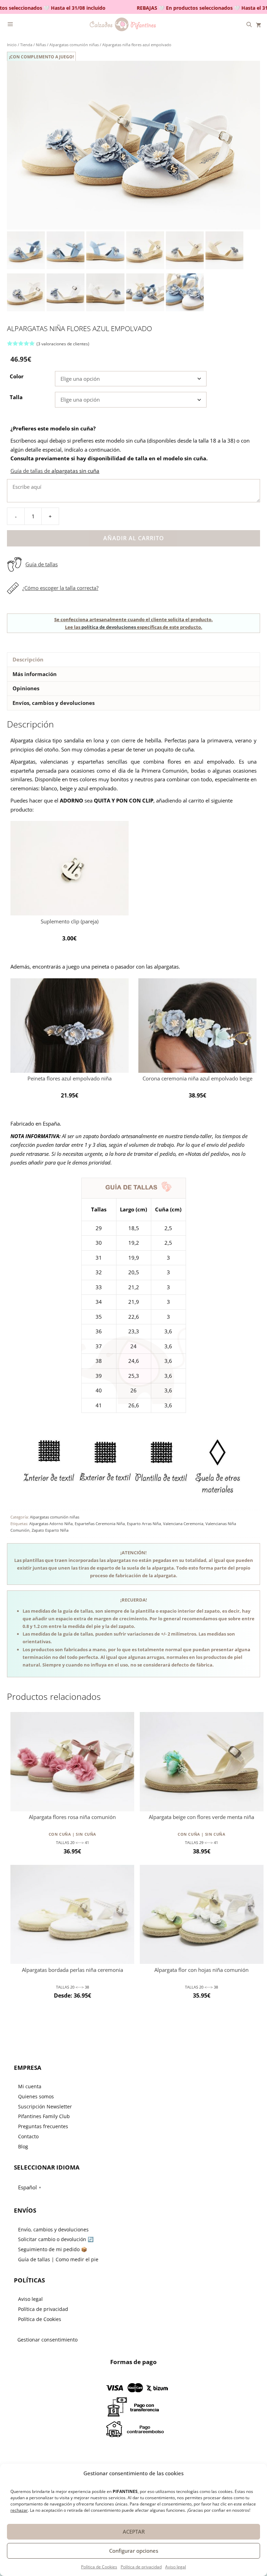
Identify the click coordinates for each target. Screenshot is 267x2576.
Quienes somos (36, 2096)
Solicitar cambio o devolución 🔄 (56, 2239)
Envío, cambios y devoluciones (53, 2229)
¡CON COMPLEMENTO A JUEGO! (41, 57)
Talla (16, 397)
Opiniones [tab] (26, 688)
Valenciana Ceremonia (183, 1524)
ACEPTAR (134, 2532)
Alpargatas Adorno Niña (51, 1524)
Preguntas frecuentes (43, 2126)
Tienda (26, 45)
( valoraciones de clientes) (63, 344)
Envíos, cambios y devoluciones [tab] (54, 703)
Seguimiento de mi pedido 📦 (52, 2249)
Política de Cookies (99, 2567)
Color (17, 376)
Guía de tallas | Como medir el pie (58, 2259)
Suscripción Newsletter (45, 2106)
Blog (23, 2146)
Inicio (12, 45)
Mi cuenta (30, 2086)
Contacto (28, 2136)
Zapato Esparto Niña (50, 1530)
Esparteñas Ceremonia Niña (100, 1524)
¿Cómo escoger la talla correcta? (60, 588)
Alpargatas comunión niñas (74, 45)
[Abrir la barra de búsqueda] (249, 24)
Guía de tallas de (55, 471)
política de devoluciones (109, 627)
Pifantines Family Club (44, 2116)
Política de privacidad (141, 2567)
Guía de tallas (42, 564)
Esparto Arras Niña (144, 1524)
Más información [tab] (35, 674)
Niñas (41, 45)
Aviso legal (176, 2567)
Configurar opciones (134, 2551)
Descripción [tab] (28, 659)
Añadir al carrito (134, 538)
